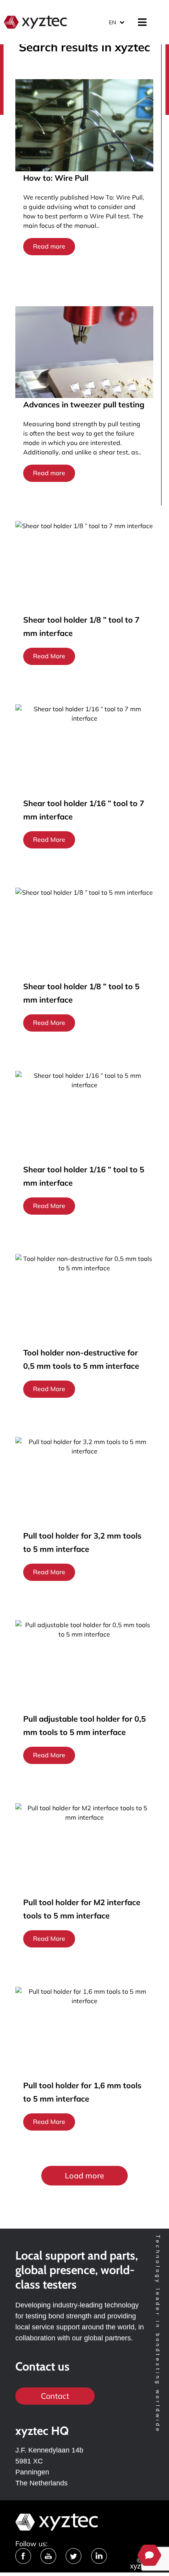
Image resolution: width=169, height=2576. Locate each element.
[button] (84, 2176)
